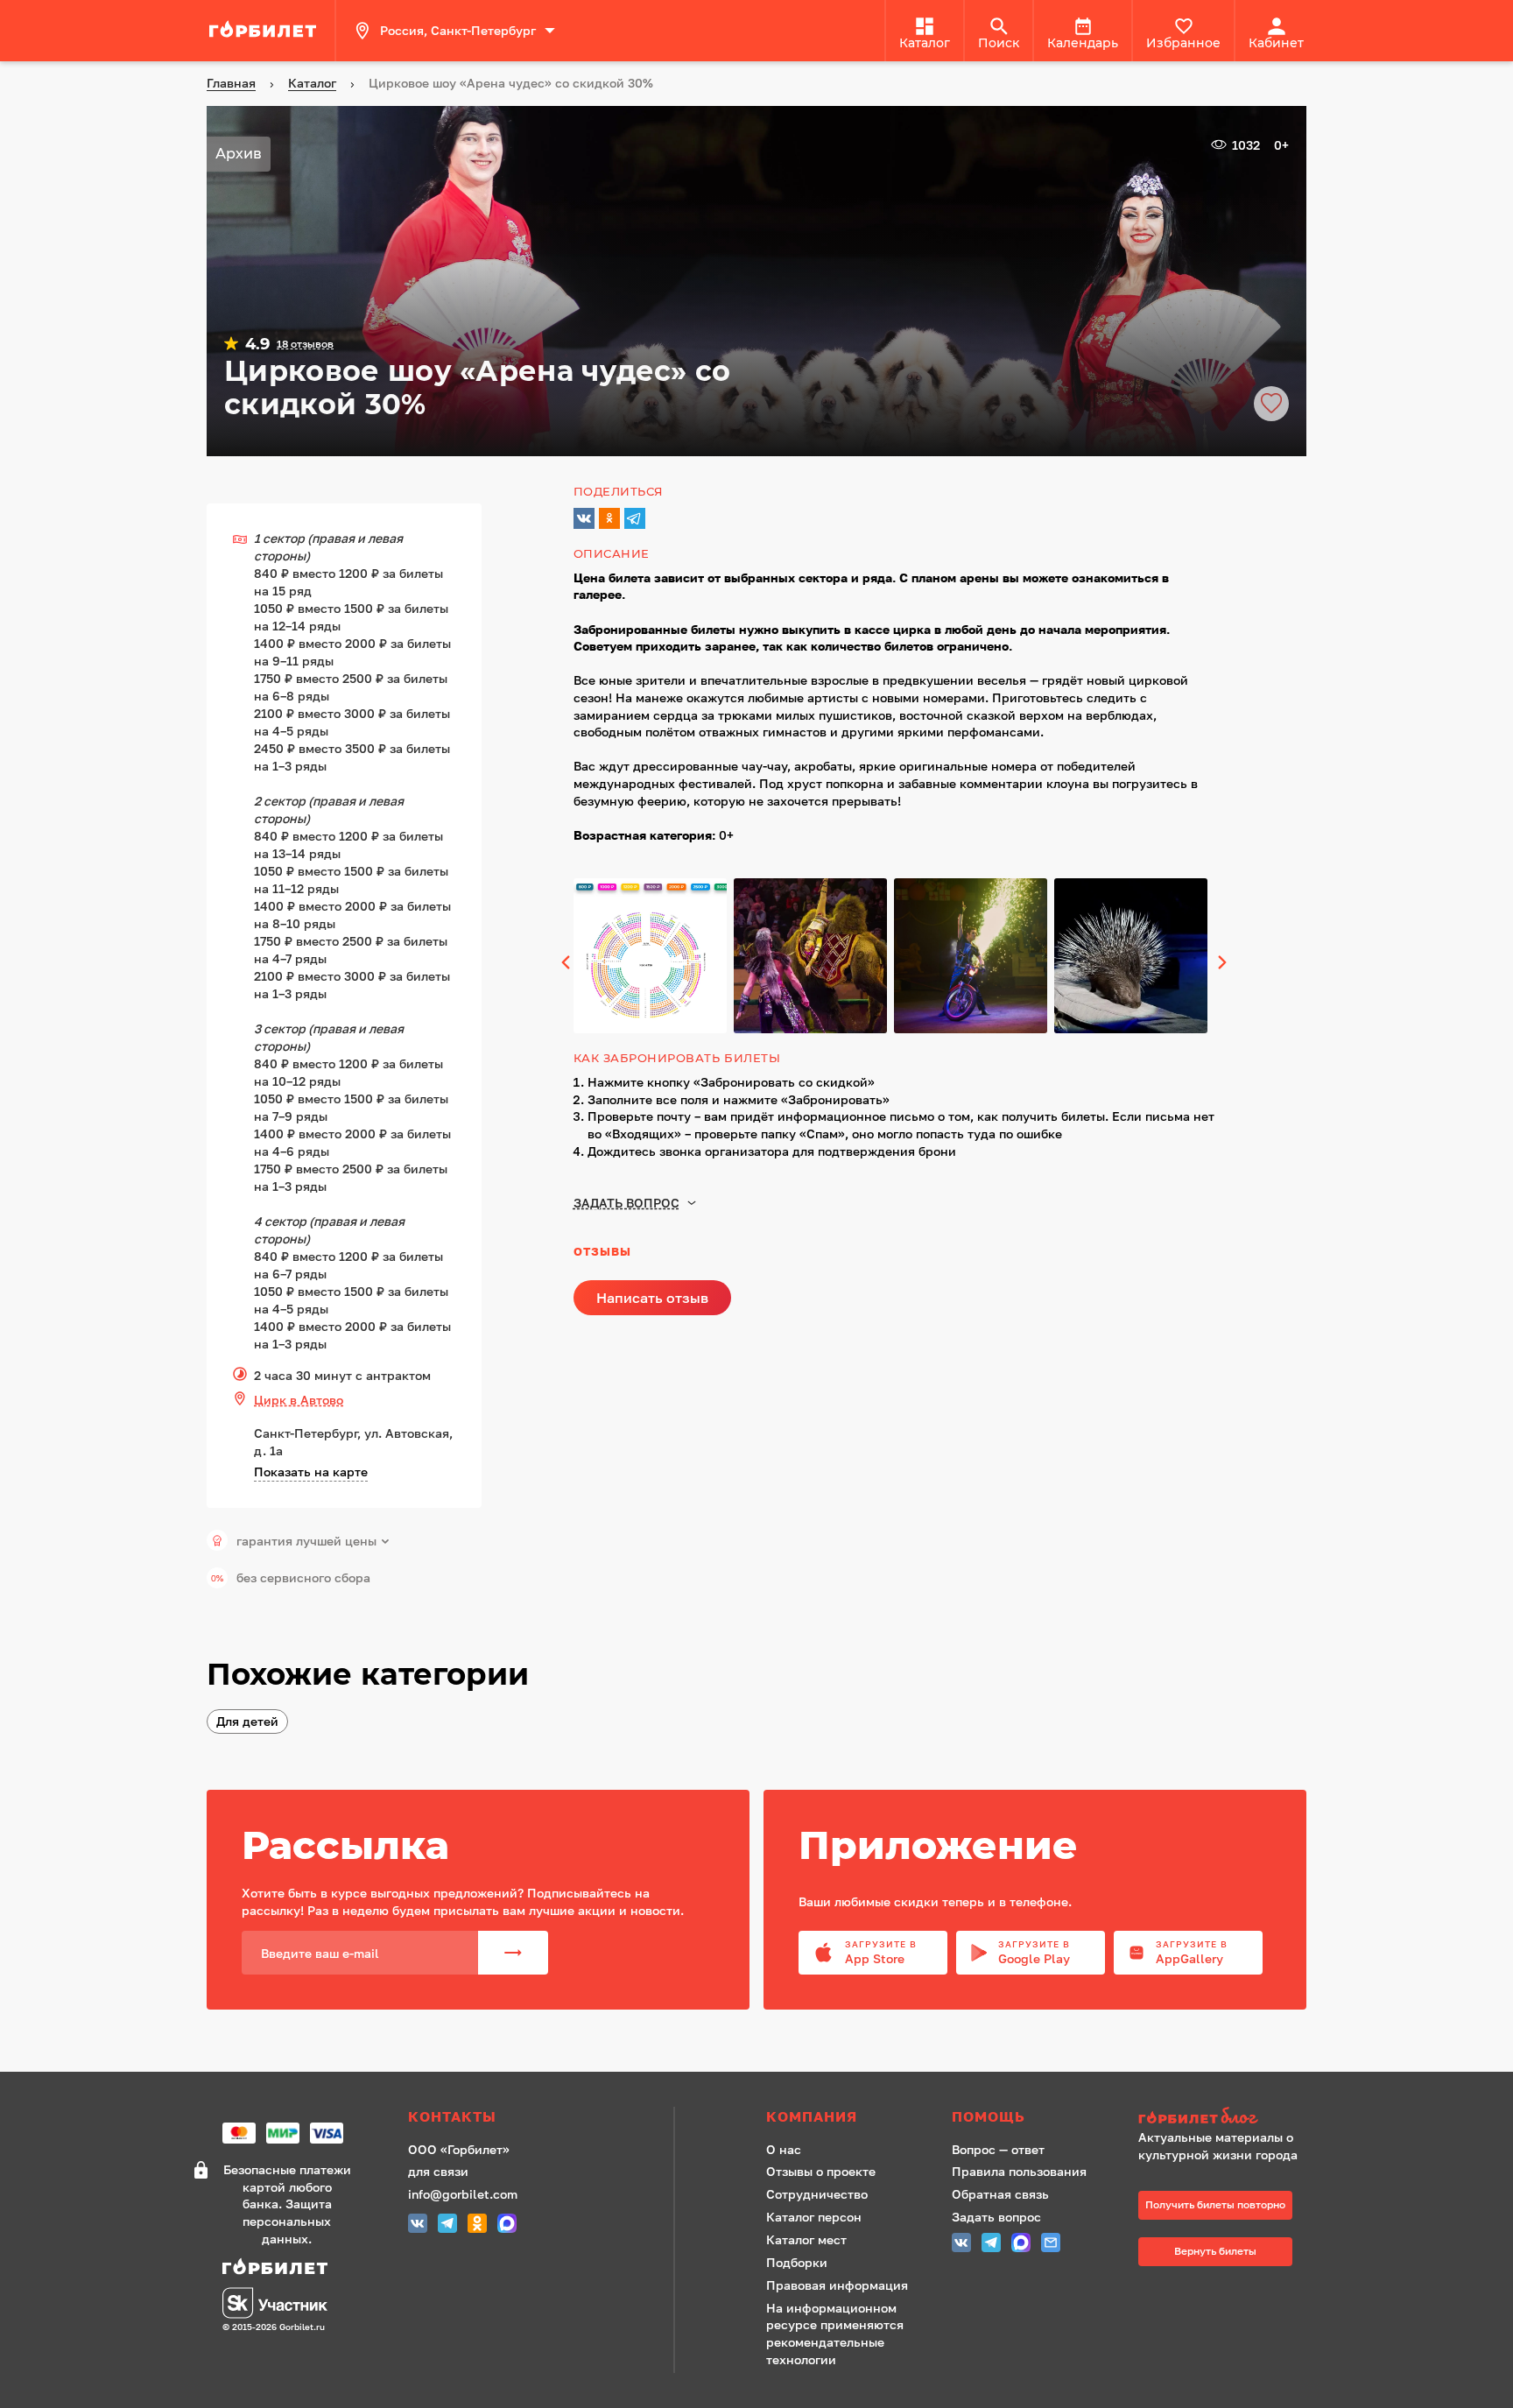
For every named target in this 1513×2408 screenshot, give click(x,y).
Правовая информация (837, 2285)
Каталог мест (806, 2239)
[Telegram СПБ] (447, 2225)
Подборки (797, 2262)
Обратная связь (1000, 2194)
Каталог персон (814, 2217)
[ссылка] (265, 31)
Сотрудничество (817, 2194)
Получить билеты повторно (1215, 2204)
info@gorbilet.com (463, 2194)
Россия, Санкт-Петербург (458, 30)
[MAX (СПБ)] (507, 2225)
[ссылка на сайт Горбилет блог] (1224, 2118)
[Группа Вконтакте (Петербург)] (418, 2225)
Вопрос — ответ (998, 2149)
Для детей (247, 1721)
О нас (784, 2149)
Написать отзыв (652, 1298)
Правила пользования (1019, 2171)
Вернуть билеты (1215, 2251)
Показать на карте (311, 1472)
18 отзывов (305, 344)
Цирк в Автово (299, 1400)
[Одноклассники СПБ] (477, 2225)
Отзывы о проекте (821, 2171)
